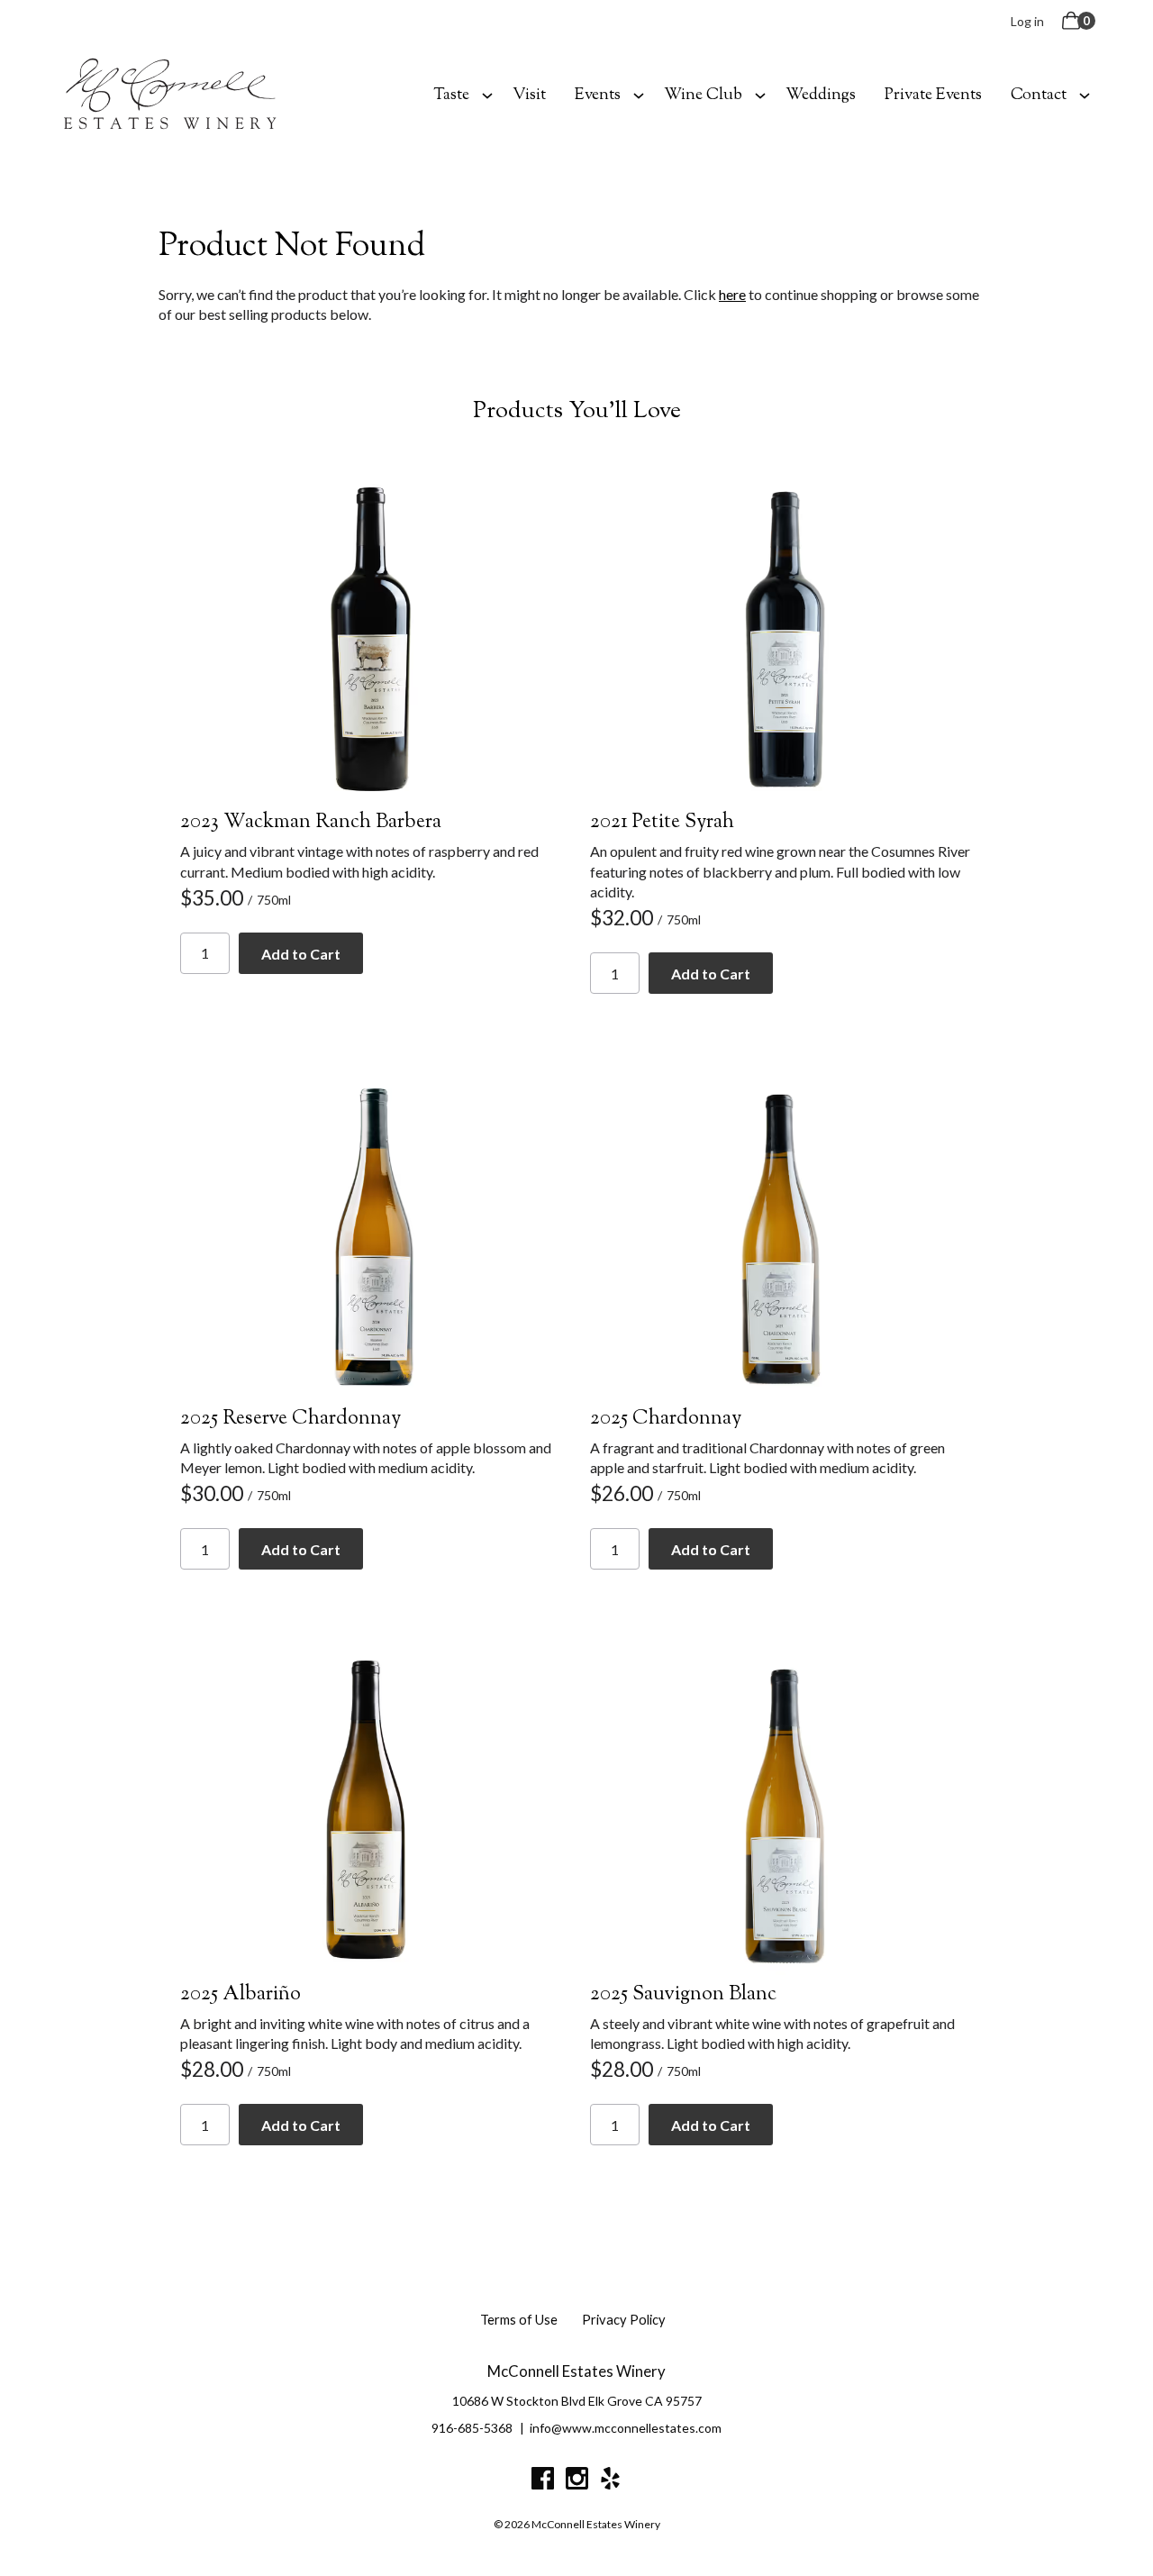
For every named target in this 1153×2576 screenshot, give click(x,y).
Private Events (933, 96)
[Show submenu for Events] (639, 94)
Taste (451, 96)
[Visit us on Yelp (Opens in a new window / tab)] (610, 2481)
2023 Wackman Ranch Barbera (311, 823)
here (732, 294)
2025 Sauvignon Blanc (683, 1995)
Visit (529, 96)
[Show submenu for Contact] (1085, 94)
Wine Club (703, 96)
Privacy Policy (624, 2320)
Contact (1039, 96)
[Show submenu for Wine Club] (760, 94)
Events (598, 96)
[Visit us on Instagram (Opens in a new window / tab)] (577, 2481)
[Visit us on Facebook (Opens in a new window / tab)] (543, 2481)
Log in (1027, 21)
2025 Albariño (241, 1995)
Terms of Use (519, 2320)
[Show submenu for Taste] (487, 94)
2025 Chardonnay (666, 1419)
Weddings (821, 96)
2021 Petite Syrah (662, 823)
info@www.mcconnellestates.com (626, 2428)
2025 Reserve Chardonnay (291, 1419)
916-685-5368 (472, 2428)
